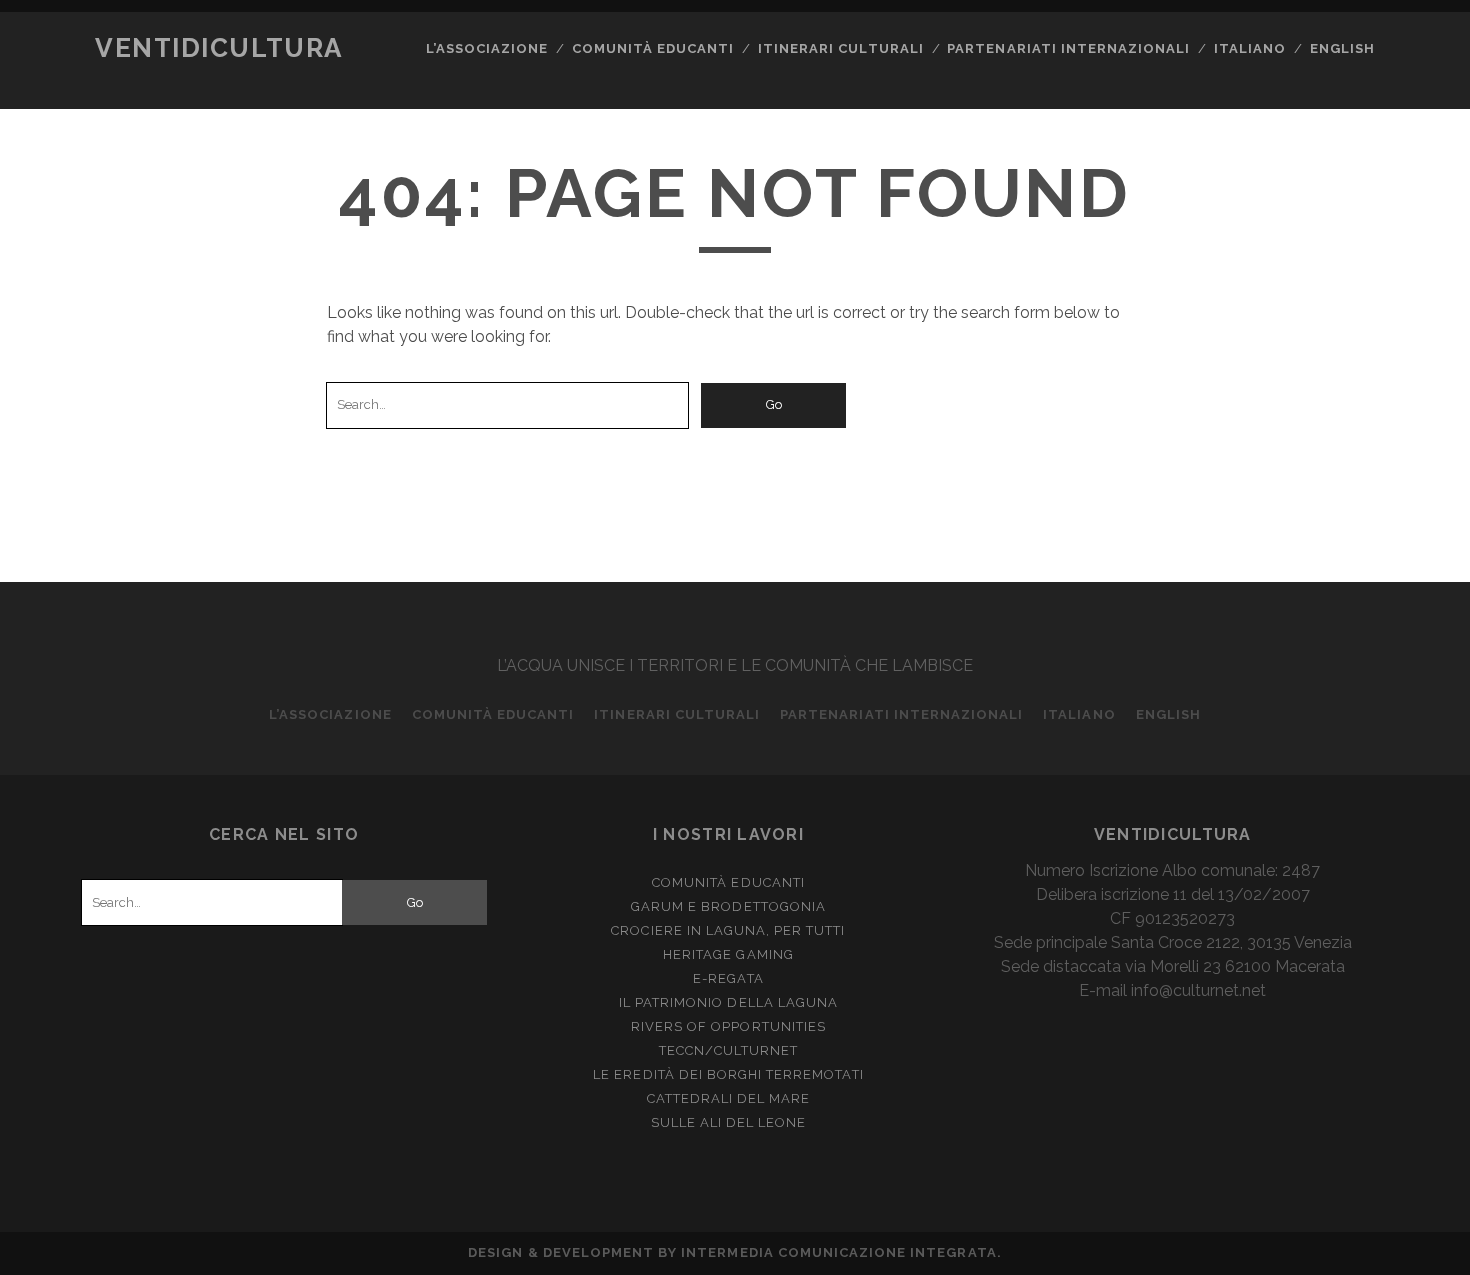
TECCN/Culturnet (729, 1050)
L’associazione (487, 48)
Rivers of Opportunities (728, 1026)
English (1342, 48)
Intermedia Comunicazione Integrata (838, 1252)
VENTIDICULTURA (219, 48)
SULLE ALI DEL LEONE (729, 1122)
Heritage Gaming (728, 954)
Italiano (1250, 48)
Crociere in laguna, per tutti (728, 930)
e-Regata (728, 978)
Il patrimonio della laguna (728, 1002)
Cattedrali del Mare (729, 1098)
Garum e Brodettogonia (728, 906)
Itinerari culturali (841, 48)
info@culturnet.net (1198, 990)
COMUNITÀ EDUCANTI (653, 48)
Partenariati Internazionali (1068, 48)
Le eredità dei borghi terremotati (728, 1074)
